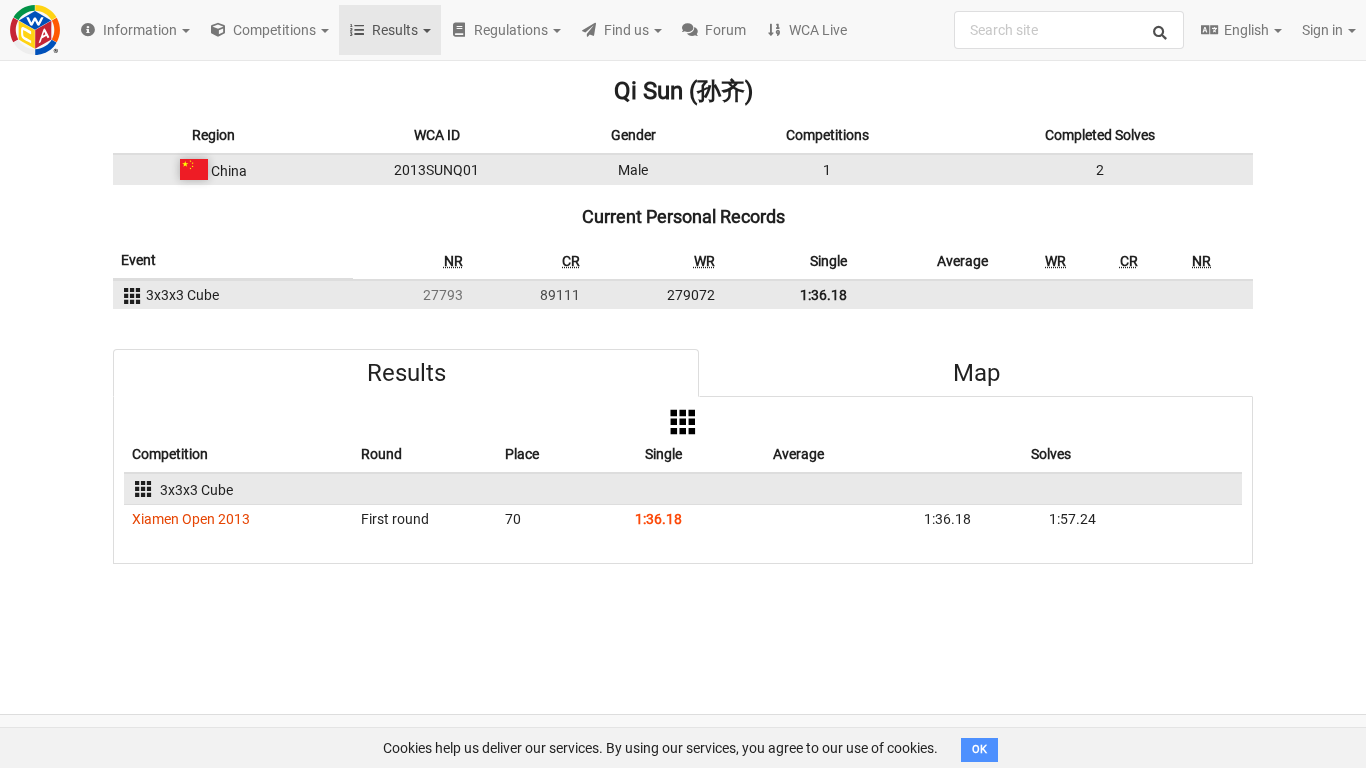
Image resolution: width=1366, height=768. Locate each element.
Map (976, 373)
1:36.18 (823, 295)
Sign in (1324, 30)
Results (406, 373)
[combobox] (1069, 30)
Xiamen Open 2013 (191, 519)
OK (979, 749)
